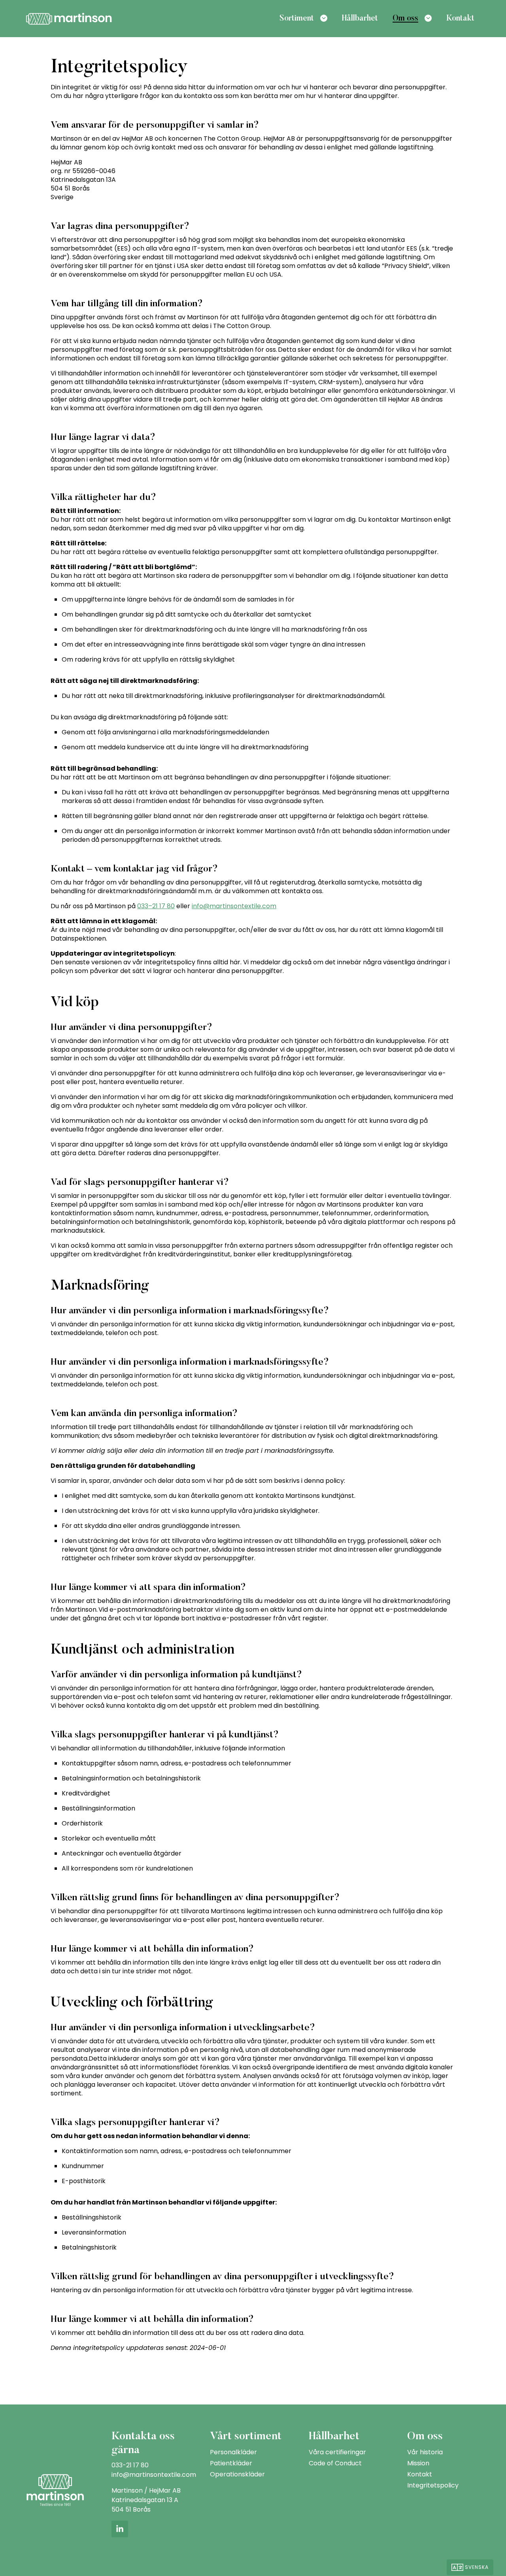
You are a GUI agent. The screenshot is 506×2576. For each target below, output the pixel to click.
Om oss (405, 19)
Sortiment (297, 19)
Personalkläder (233, 2452)
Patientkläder (231, 2463)
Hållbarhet (360, 19)
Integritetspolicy (433, 2485)
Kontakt (460, 19)
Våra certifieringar (337, 2452)
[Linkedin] (120, 2529)
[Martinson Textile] (69, 18)
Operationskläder (237, 2474)
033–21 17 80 (156, 906)
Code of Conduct (335, 2463)
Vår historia (425, 2452)
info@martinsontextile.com (234, 906)
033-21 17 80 (130, 2465)
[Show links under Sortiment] (324, 18)
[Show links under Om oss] (428, 18)
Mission (418, 2463)
